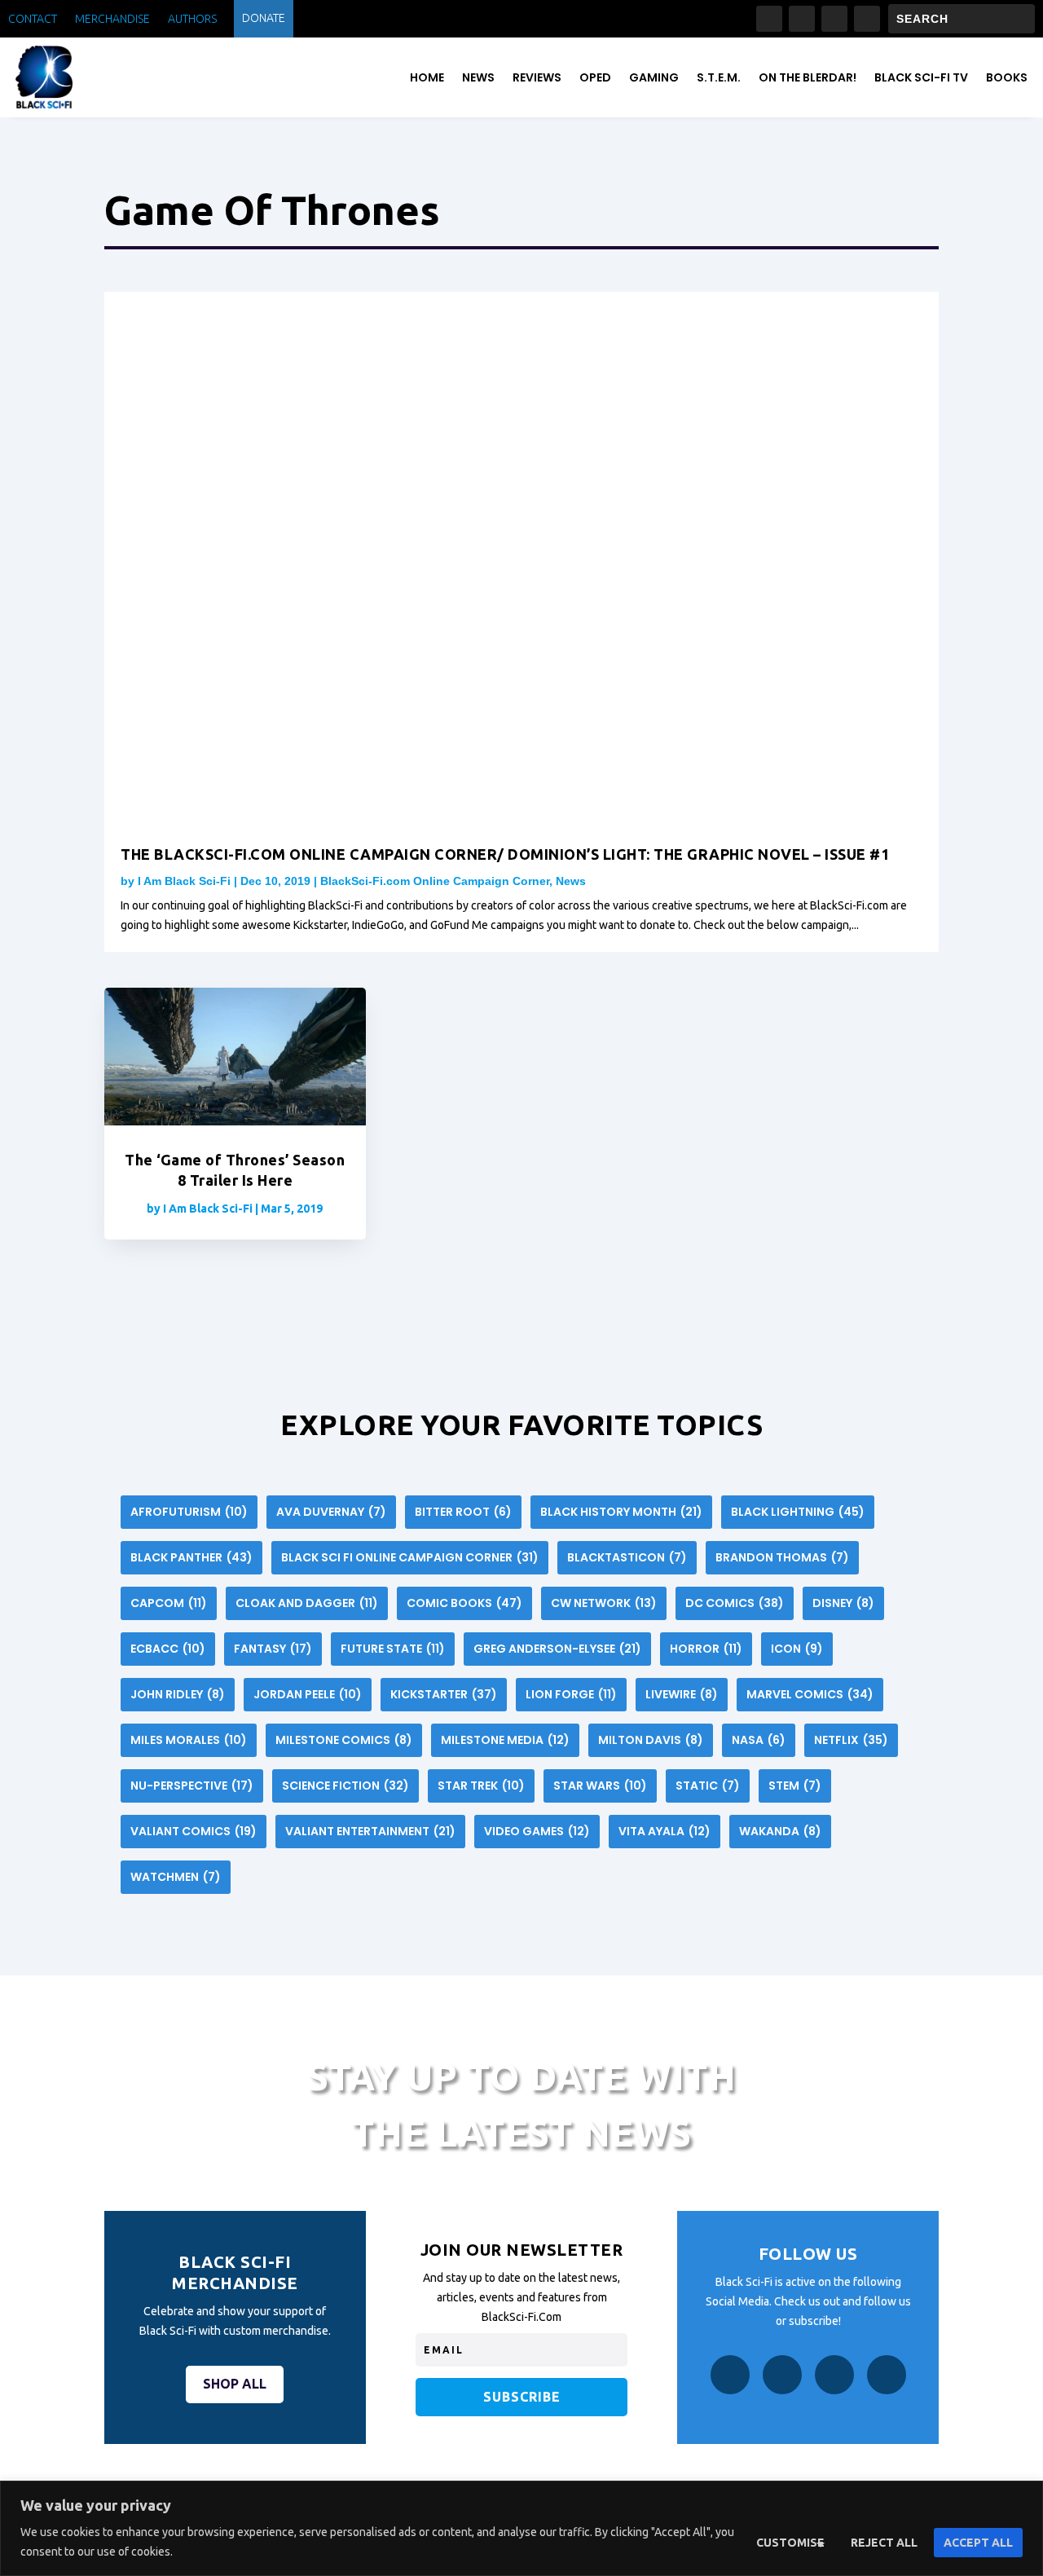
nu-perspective (192, 1786)
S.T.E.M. (719, 77)
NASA (759, 1740)
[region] (521, 2528)
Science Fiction (345, 1786)
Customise (790, 2543)
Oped (595, 77)
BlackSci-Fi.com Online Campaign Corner (435, 881)
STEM (795, 1786)
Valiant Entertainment (370, 1831)
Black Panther (191, 1557)
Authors (192, 19)
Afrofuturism (189, 1512)
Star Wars (600, 1786)
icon (797, 1649)
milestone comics (344, 1740)
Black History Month (621, 1512)
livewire (682, 1694)
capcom (169, 1603)
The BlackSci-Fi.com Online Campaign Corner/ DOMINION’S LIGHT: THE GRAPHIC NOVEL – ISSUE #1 (505, 854)
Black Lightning (798, 1512)
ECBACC (168, 1649)
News (478, 77)
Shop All (235, 2384)
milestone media (505, 1740)
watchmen (176, 1877)
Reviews (537, 77)
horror (706, 1649)
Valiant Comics (194, 1831)
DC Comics (735, 1603)
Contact (33, 19)
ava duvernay (331, 1512)
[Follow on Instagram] (802, 19)
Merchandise (112, 19)
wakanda (780, 1831)
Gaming (654, 77)
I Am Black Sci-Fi (184, 881)
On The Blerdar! (808, 77)
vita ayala (665, 1831)
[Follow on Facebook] (769, 19)
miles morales (189, 1740)
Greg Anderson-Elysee (557, 1649)
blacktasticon (627, 1557)
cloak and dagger (307, 1603)
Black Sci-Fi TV (921, 77)
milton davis (651, 1740)
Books (1007, 77)
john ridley (178, 1694)
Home (427, 77)
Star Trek (481, 1786)
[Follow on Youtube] (867, 19)
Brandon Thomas (782, 1557)
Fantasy (273, 1649)
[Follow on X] (834, 19)
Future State (393, 1649)
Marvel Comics (810, 1694)
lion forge (571, 1694)
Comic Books (464, 1603)
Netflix (851, 1740)
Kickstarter (444, 1694)
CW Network (604, 1603)
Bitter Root (463, 1512)
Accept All (978, 2543)
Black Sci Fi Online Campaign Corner (410, 1557)
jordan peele (308, 1694)
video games (537, 1831)
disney (843, 1603)
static (708, 1786)
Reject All (884, 2543)
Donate (264, 18)
